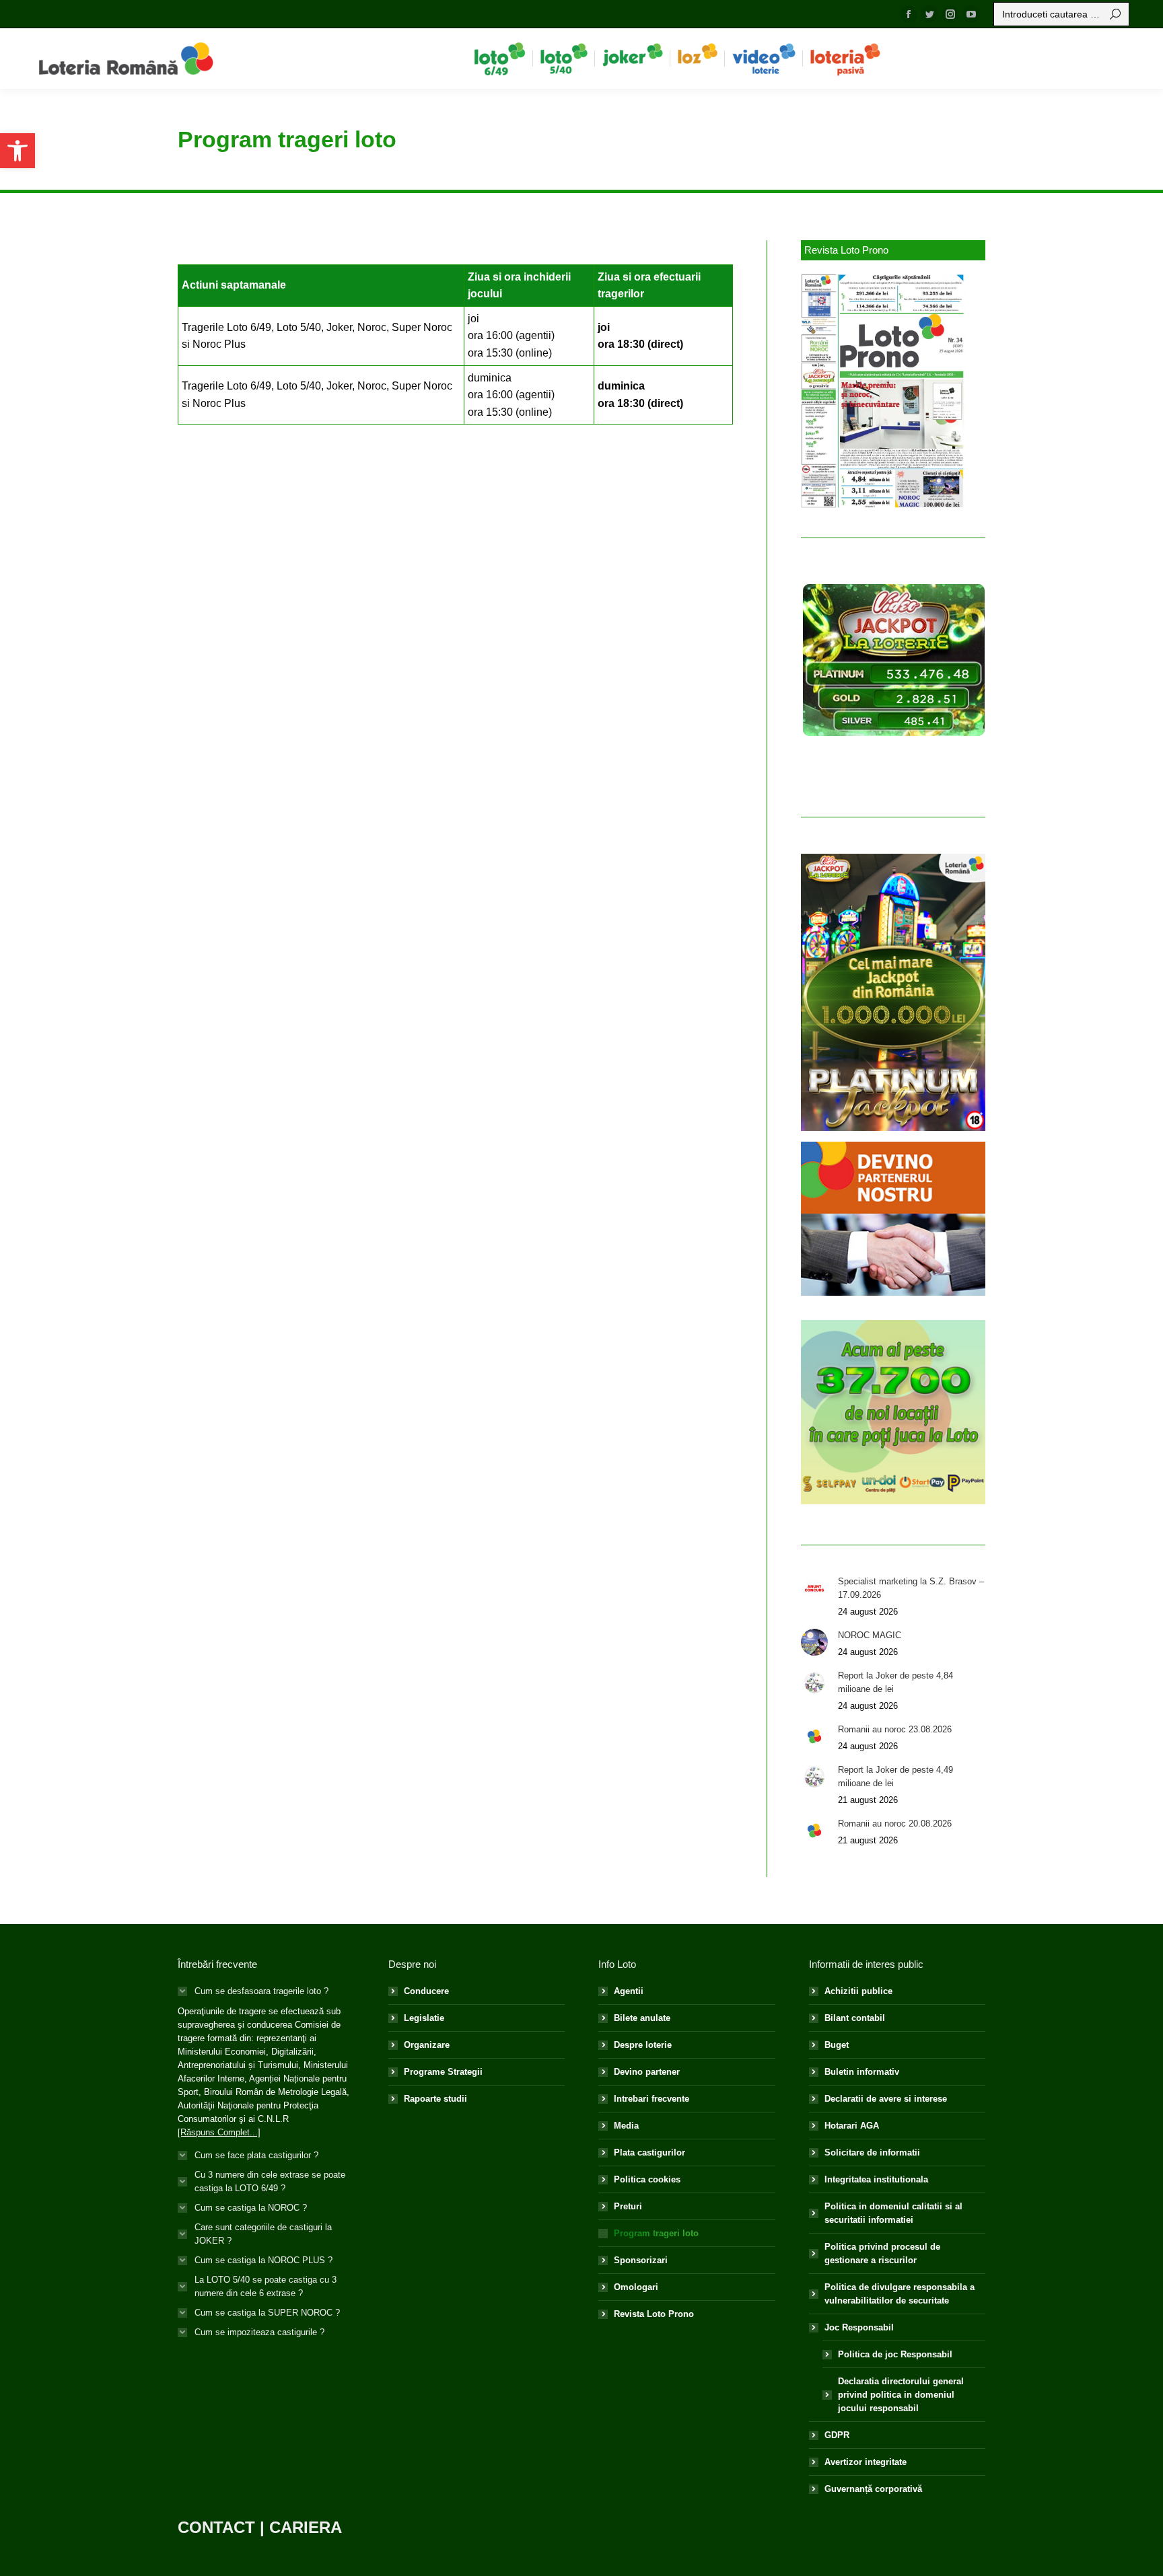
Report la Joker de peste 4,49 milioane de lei (895, 1776)
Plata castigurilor (649, 2152)
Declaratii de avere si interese (886, 2099)
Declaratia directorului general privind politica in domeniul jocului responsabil (901, 2395)
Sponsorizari (641, 2260)
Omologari (636, 2287)
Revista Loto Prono (654, 2314)
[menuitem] (500, 59)
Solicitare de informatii (872, 2152)
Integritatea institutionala (876, 2179)
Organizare (427, 2045)
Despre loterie (643, 2045)
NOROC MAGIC (870, 1635)
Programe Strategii (443, 2072)
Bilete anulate (642, 2018)
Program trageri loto (656, 2233)
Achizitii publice (858, 1991)
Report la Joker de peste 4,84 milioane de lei (895, 1682)
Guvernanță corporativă (873, 2489)
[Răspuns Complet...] (219, 2132)
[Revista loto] (883, 391)
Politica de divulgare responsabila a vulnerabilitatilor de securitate (900, 2294)
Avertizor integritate (866, 2462)
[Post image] (814, 1588)
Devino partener (647, 2072)
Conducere (426, 1991)
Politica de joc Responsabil (895, 2354)
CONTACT (216, 2527)
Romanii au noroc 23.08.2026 (895, 1729)
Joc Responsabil (859, 2327)
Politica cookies (647, 2179)
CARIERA (306, 2527)
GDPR (837, 2435)
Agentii (629, 1991)
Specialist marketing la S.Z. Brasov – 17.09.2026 (911, 1588)
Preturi (628, 2206)
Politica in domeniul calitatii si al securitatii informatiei (893, 2213)
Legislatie (424, 2018)
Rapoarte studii (435, 2099)
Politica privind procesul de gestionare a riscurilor (882, 2253)
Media (626, 2126)
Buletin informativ (862, 2072)
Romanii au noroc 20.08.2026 (895, 1824)
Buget (837, 2045)
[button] (17, 151)
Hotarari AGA (852, 2126)
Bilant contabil (855, 2018)
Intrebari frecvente (651, 2099)
